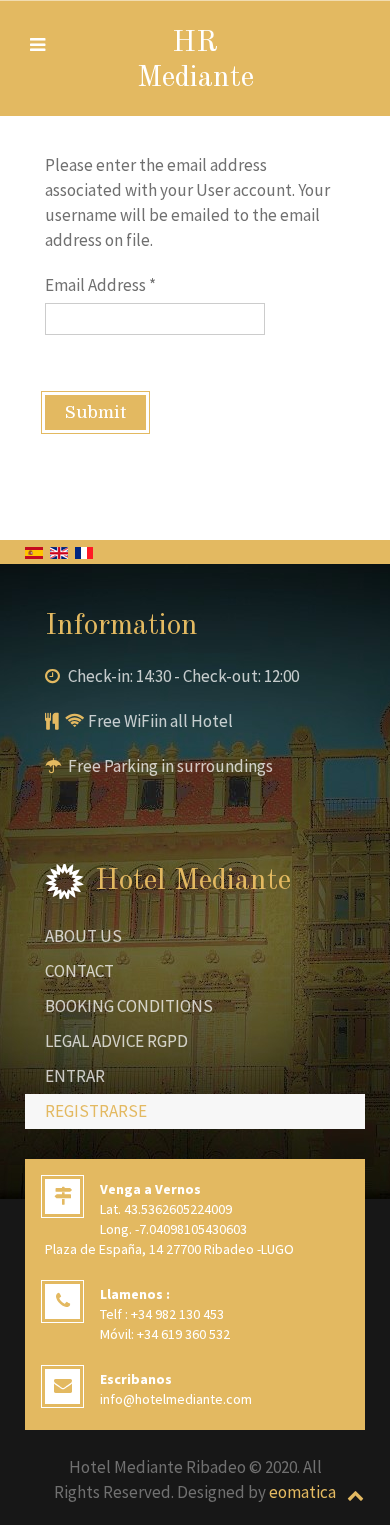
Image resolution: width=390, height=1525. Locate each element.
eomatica (302, 1492)
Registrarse (96, 1111)
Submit (95, 412)
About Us (83, 936)
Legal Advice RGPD (116, 1041)
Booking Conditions (129, 1006)
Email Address (100, 285)
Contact (79, 971)
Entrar (75, 1076)
